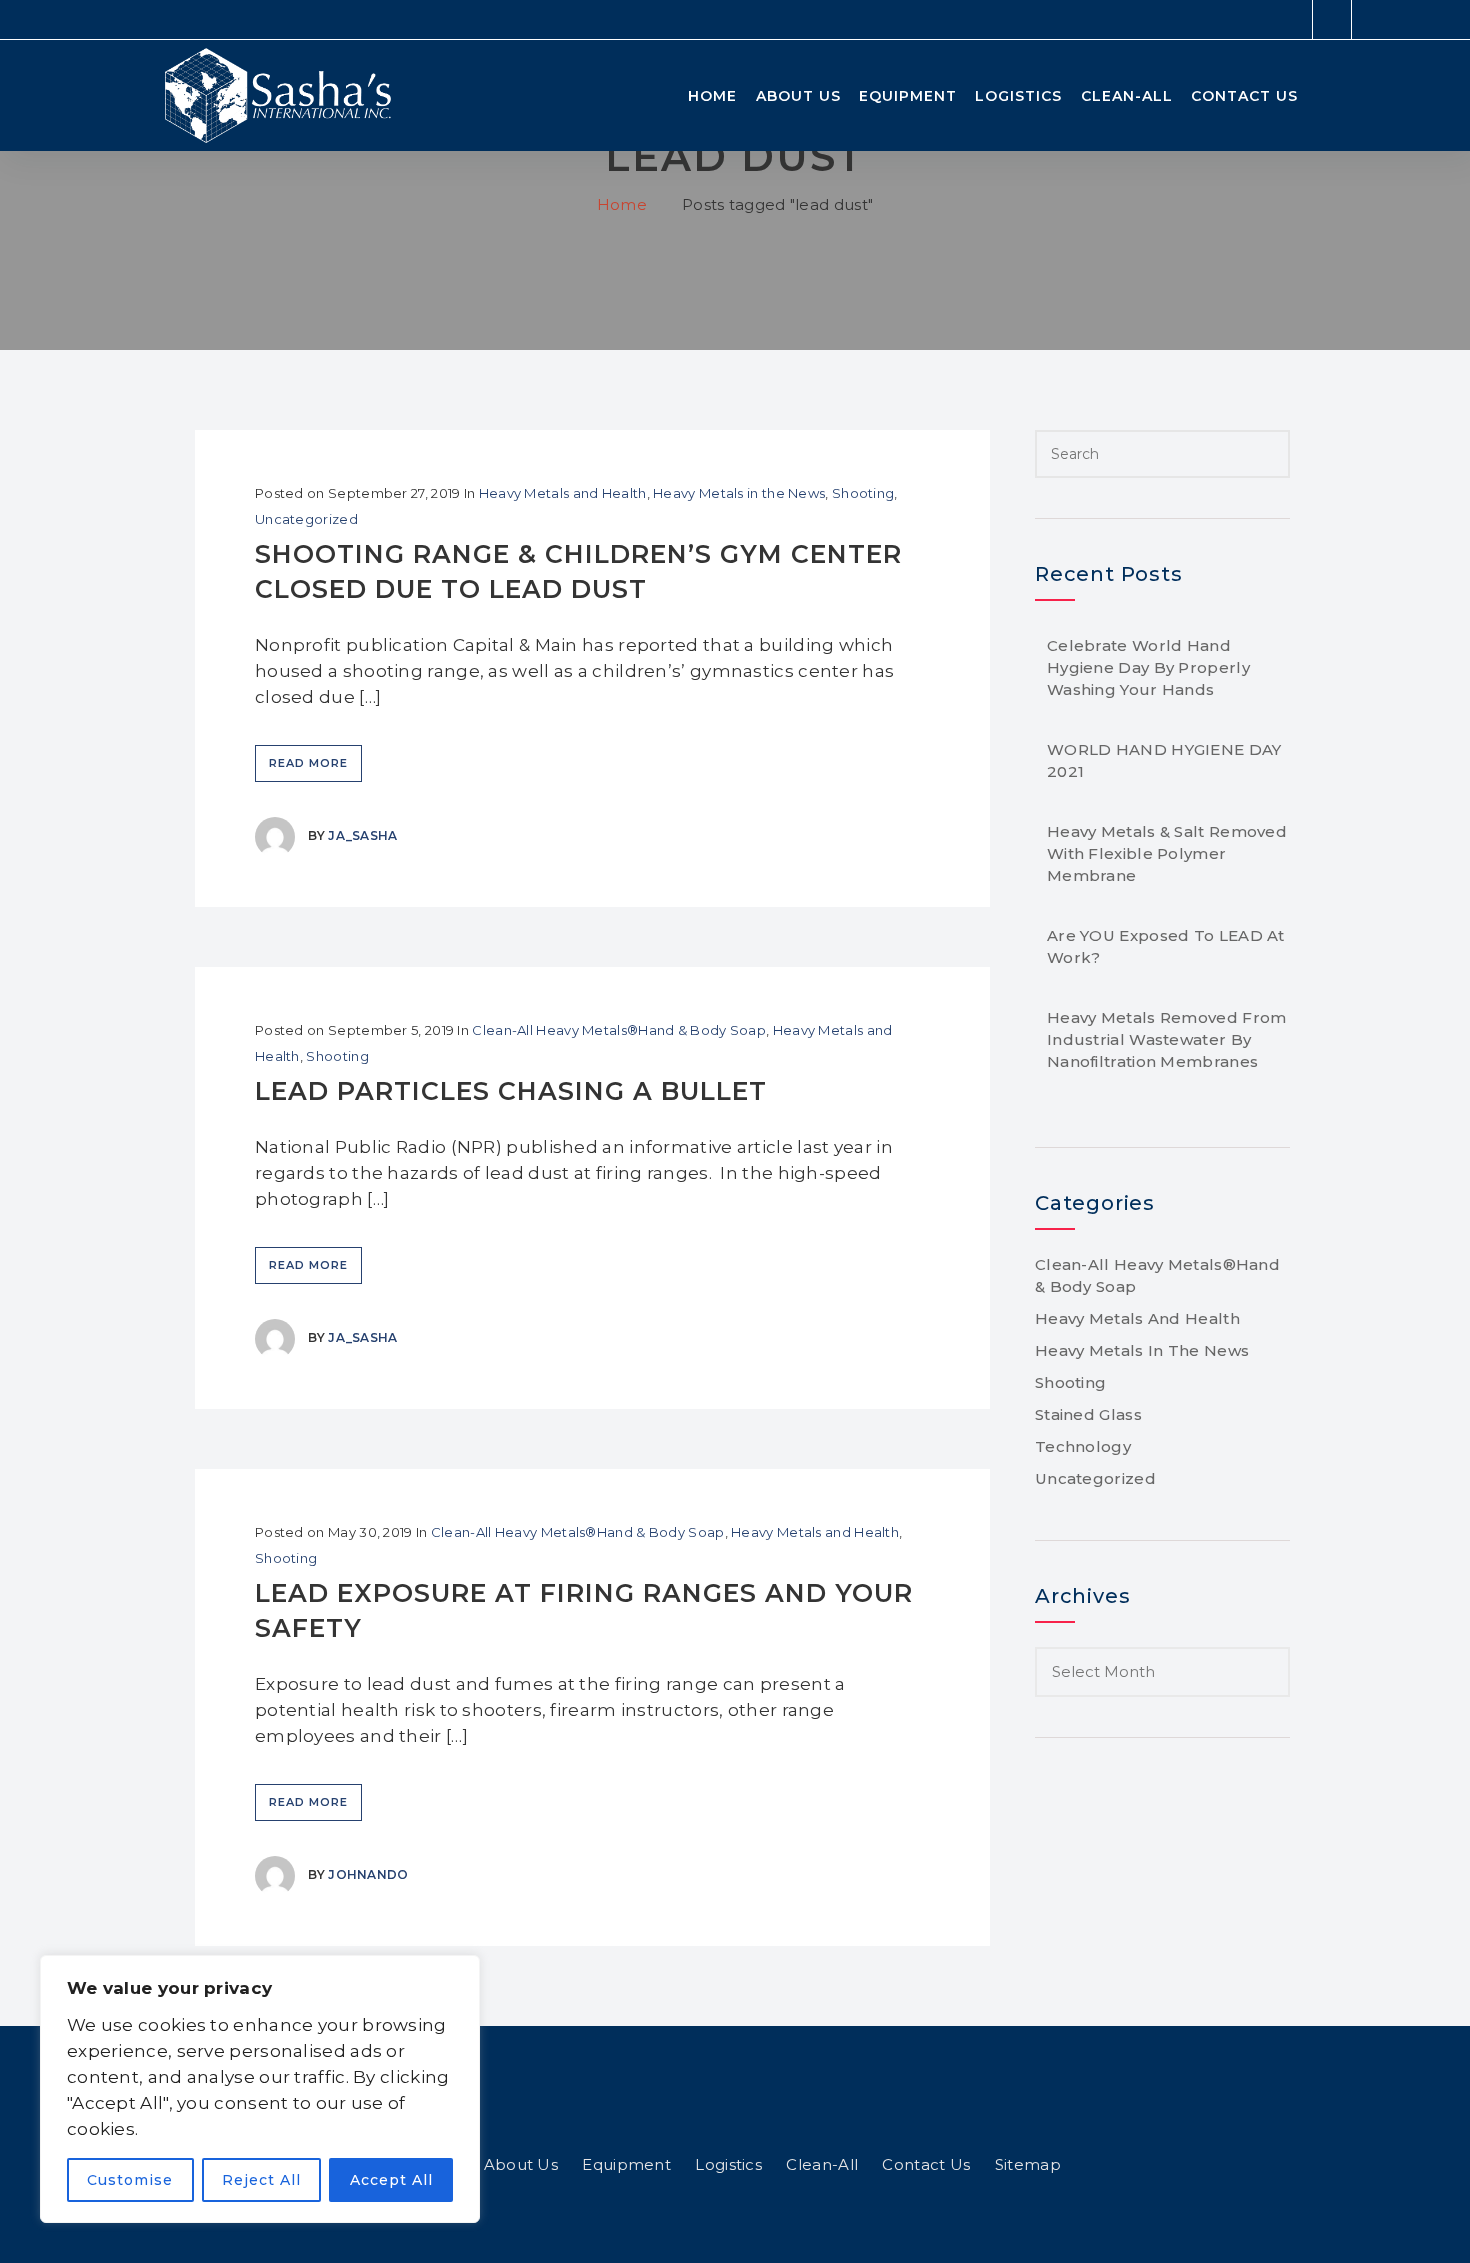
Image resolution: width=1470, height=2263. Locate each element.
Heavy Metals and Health (563, 493)
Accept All (391, 2180)
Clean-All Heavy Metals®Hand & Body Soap (619, 1030)
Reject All (261, 2180)
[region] (260, 2089)
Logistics (1018, 96)
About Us (798, 96)
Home (712, 96)
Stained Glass (1088, 1414)
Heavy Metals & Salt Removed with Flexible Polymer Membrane (1167, 853)
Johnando (368, 1874)
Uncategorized (306, 519)
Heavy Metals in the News (739, 493)
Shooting (863, 493)
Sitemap (1028, 2164)
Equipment (908, 96)
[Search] (1271, 454)
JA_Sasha (362, 835)
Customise (130, 2180)
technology (1083, 1446)
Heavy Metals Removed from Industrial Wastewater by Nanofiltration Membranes (1167, 1039)
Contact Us (1244, 96)
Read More (308, 763)
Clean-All (1127, 96)
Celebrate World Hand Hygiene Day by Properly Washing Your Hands (1148, 667)
